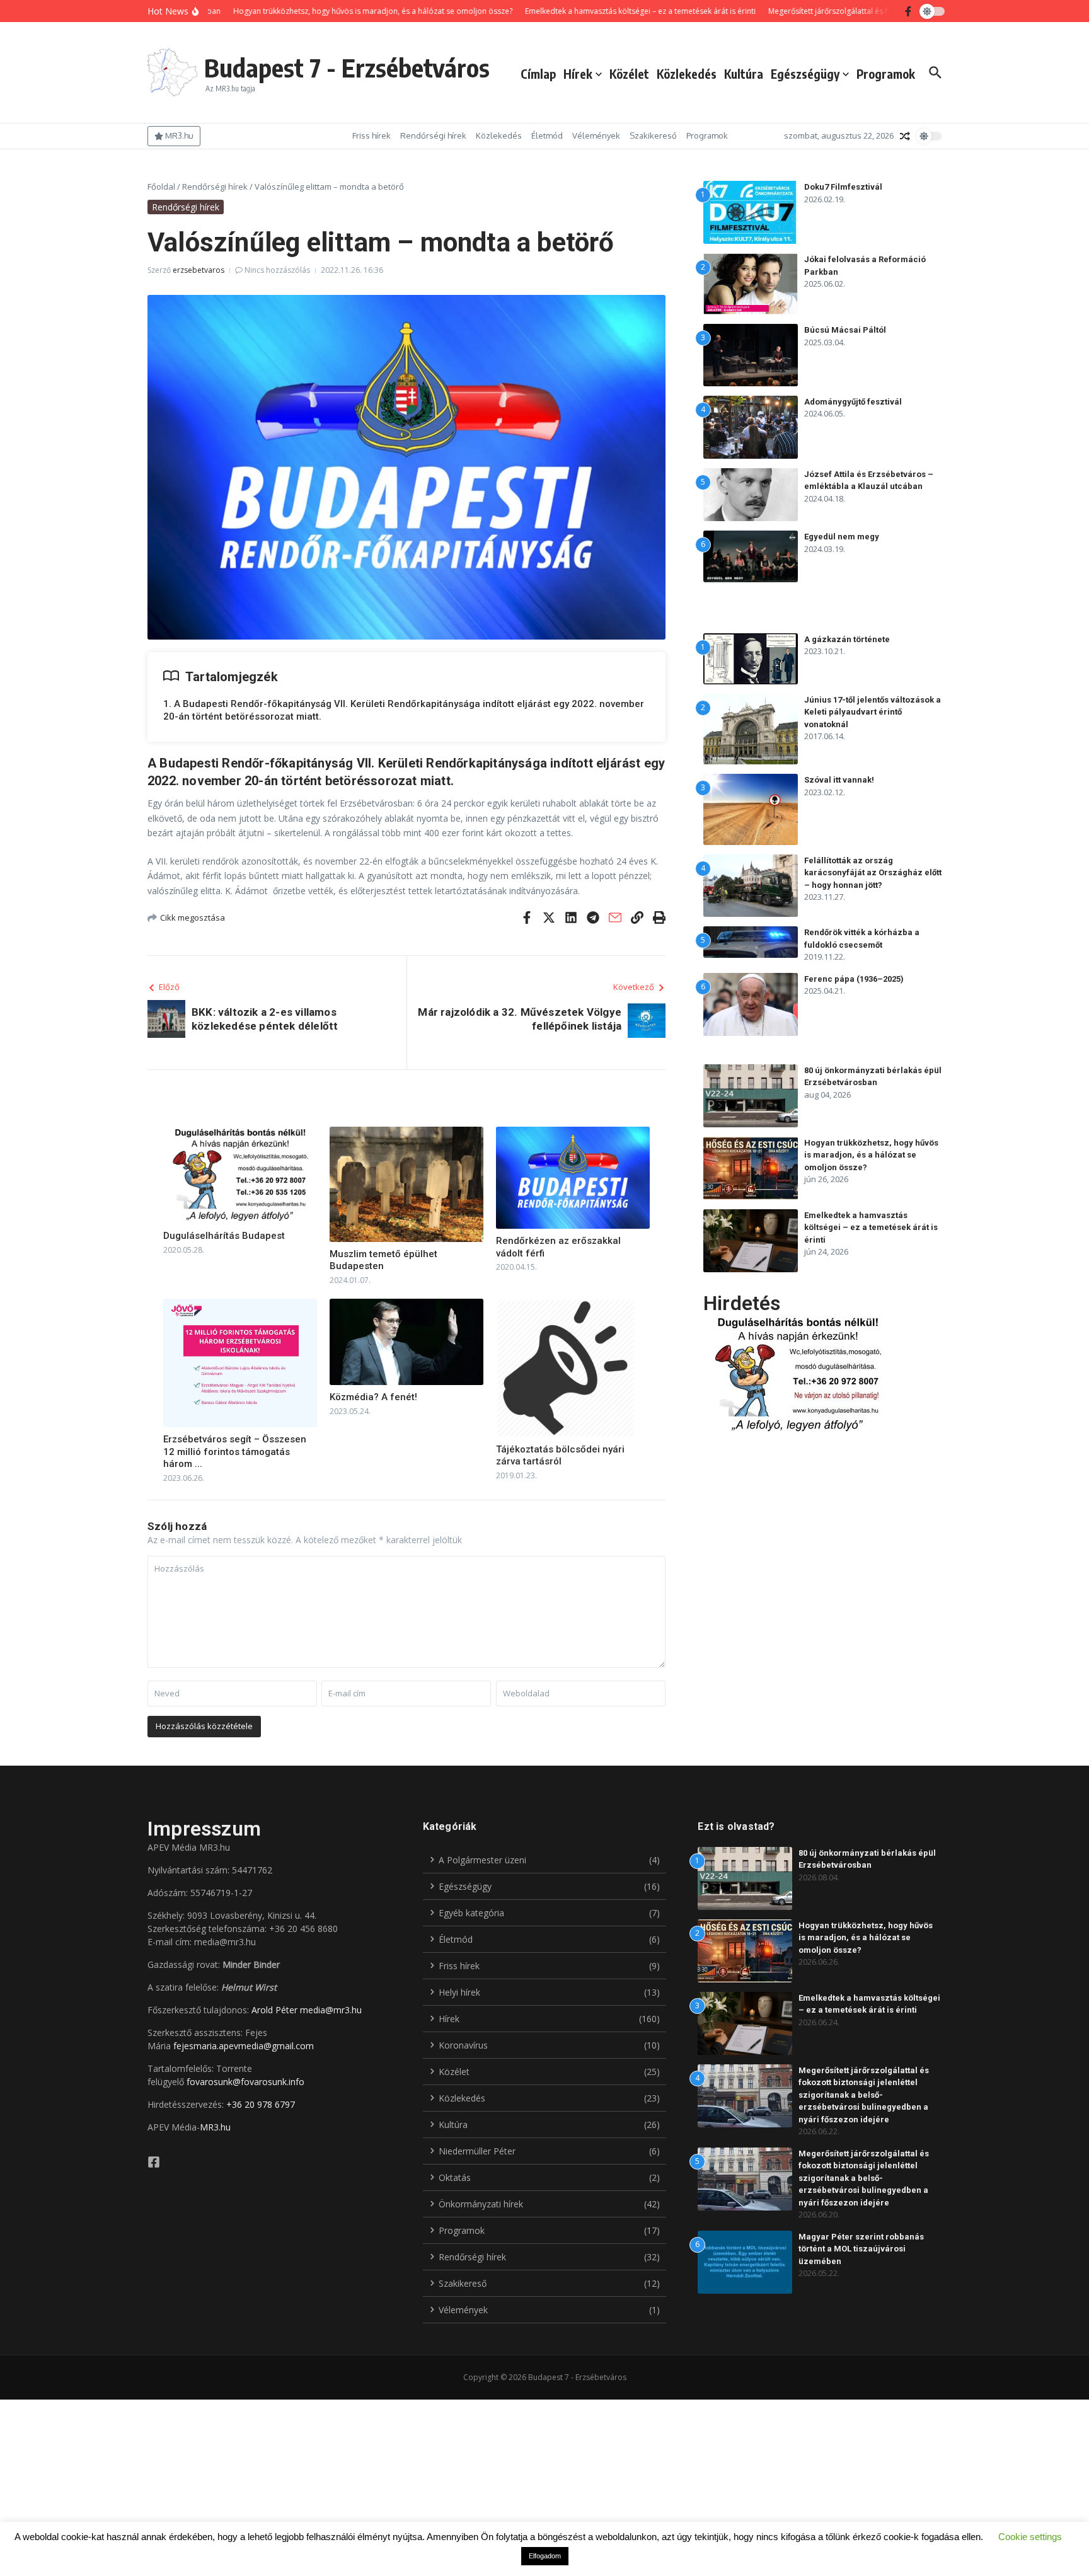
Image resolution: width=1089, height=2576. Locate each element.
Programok (886, 74)
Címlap (538, 74)
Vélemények (596, 135)
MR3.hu (215, 2127)
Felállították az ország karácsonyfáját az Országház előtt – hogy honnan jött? (873, 873)
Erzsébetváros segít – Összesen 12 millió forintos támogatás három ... (235, 1452)
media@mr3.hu (331, 2010)
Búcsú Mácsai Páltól (845, 330)
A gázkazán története (847, 639)
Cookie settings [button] (1030, 2537)
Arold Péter (274, 2010)
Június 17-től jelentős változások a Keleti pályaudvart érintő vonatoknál (873, 712)
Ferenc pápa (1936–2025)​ (854, 979)
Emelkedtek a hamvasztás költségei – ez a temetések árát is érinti (871, 1228)
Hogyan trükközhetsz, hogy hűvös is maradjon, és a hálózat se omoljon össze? (871, 1155)
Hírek (578, 74)
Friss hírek (372, 135)
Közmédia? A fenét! (373, 1397)
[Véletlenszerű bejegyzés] (905, 136)
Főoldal (161, 187)
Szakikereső (653, 135)
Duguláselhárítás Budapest (224, 1236)
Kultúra (744, 74)
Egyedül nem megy (842, 537)
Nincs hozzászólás (277, 270)
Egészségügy (805, 74)
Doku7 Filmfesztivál (843, 187)
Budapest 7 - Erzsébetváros (347, 67)
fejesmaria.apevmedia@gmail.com (244, 2046)
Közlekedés (687, 74)
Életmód (547, 135)
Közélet (629, 74)
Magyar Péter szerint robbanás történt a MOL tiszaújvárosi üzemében (861, 2249)
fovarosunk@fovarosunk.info (245, 2082)
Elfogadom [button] (545, 2556)
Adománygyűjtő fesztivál (853, 402)
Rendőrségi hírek (433, 135)
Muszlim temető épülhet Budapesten (383, 1260)
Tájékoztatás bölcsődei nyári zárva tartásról (560, 1456)
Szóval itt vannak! (839, 780)
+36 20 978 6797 (261, 2104)
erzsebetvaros (199, 270)
